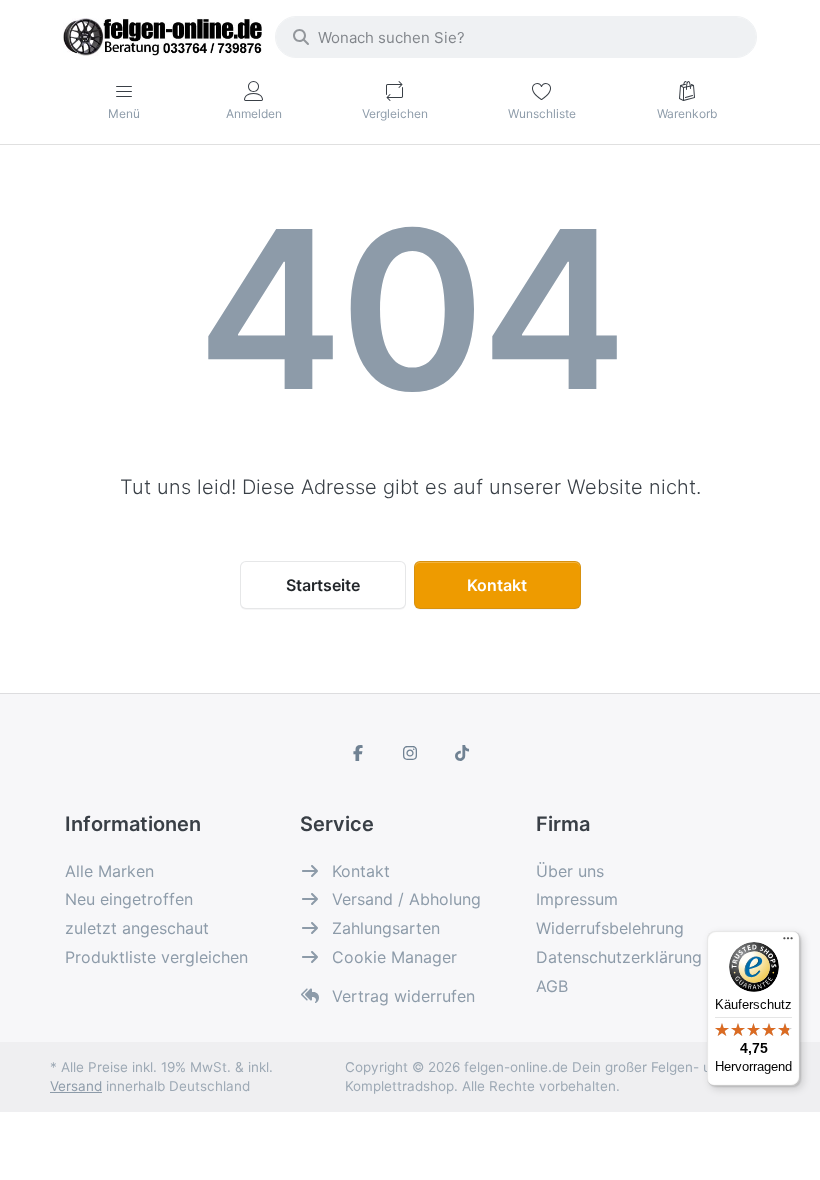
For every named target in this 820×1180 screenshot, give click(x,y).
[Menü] (788, 943)
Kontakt (497, 585)
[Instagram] (410, 753)
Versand (76, 1086)
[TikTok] (462, 753)
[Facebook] (359, 753)
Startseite (323, 585)
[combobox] (516, 37)
